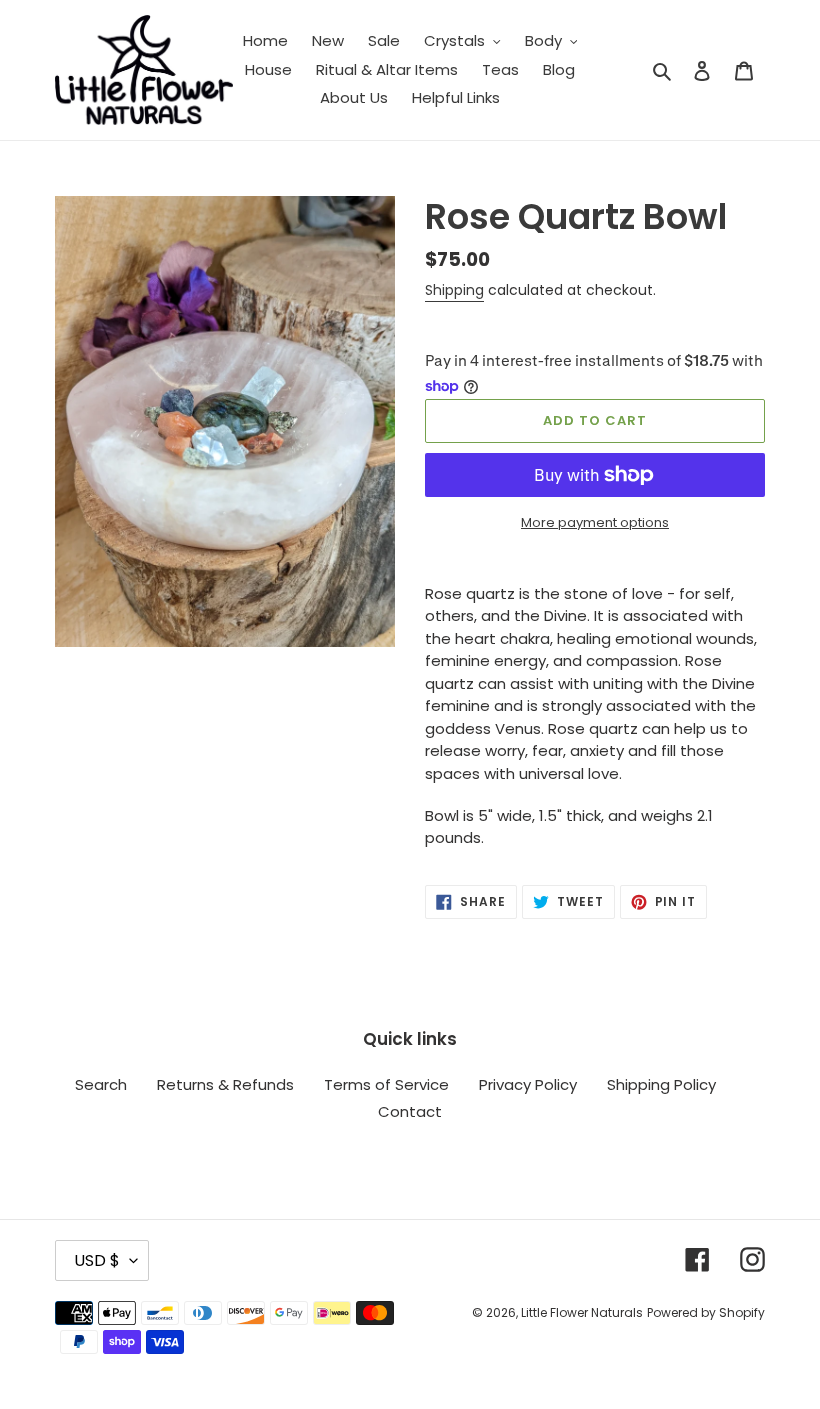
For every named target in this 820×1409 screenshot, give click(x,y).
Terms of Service (386, 1084)
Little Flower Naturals (582, 1312)
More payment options (595, 522)
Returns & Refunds (225, 1084)
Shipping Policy (661, 1084)
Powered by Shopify (706, 1312)
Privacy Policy (528, 1084)
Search (101, 1084)
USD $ (97, 1260)
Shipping (454, 290)
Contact (410, 1111)
